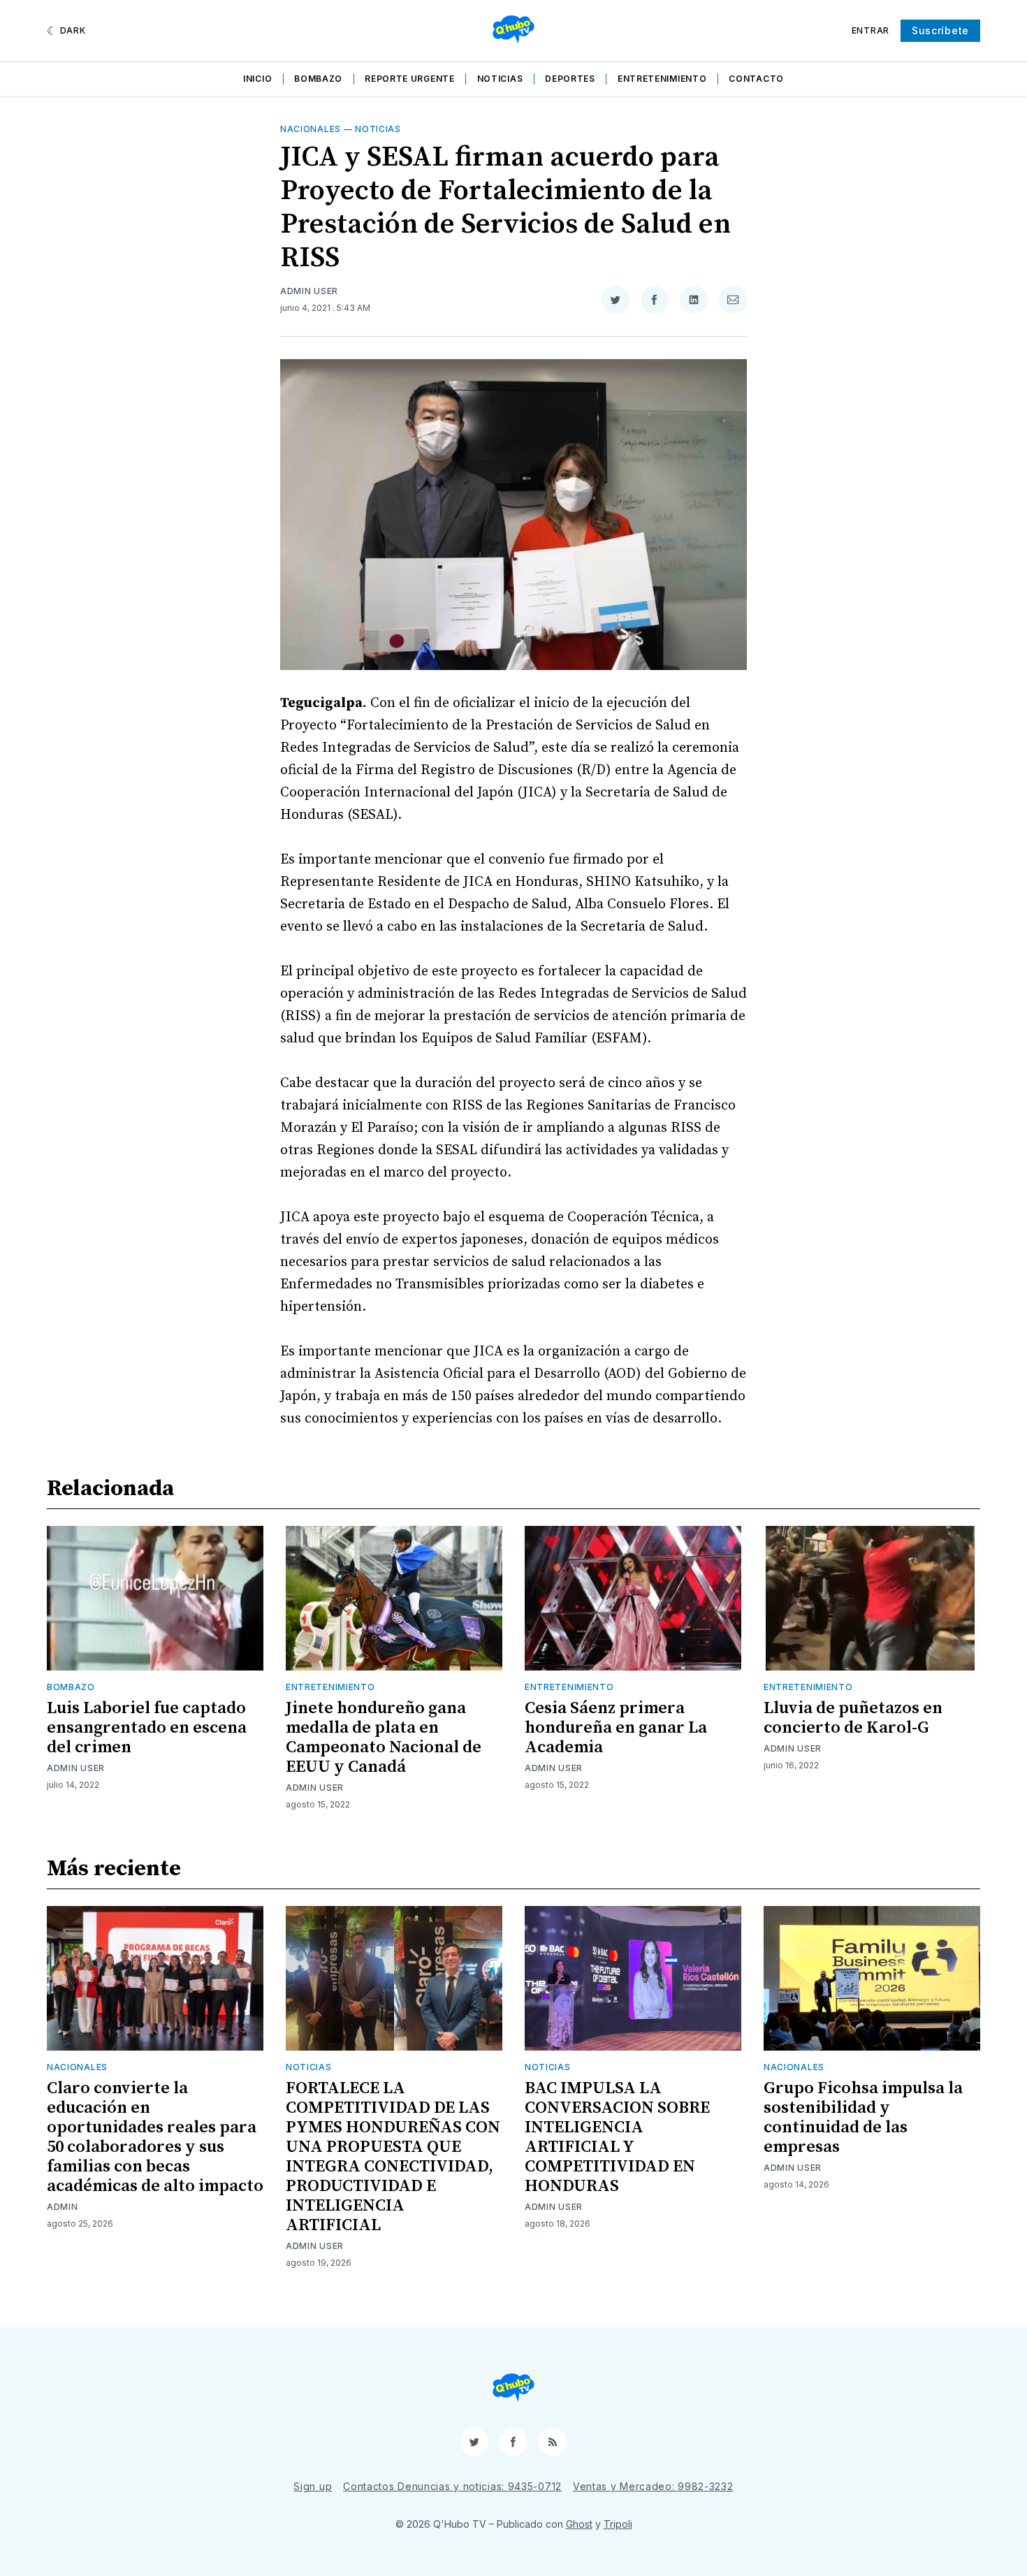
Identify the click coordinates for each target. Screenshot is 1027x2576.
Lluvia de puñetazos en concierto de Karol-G (853, 1718)
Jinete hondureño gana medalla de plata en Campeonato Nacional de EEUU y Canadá (384, 1738)
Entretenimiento (662, 79)
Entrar (871, 30)
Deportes (570, 79)
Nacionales (311, 129)
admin (63, 2207)
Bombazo (318, 79)
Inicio (257, 79)
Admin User (309, 291)
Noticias (500, 79)
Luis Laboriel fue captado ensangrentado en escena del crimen (147, 1728)
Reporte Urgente (410, 79)
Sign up (313, 2486)
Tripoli (618, 2524)
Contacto (756, 79)
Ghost (579, 2524)
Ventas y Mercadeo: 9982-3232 (653, 2486)
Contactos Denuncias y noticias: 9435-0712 (452, 2486)
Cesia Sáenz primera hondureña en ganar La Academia (616, 1728)
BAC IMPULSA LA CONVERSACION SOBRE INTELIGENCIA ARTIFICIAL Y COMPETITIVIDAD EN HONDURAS (617, 2137)
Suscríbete (940, 30)
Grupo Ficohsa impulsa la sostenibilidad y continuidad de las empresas (863, 2118)
